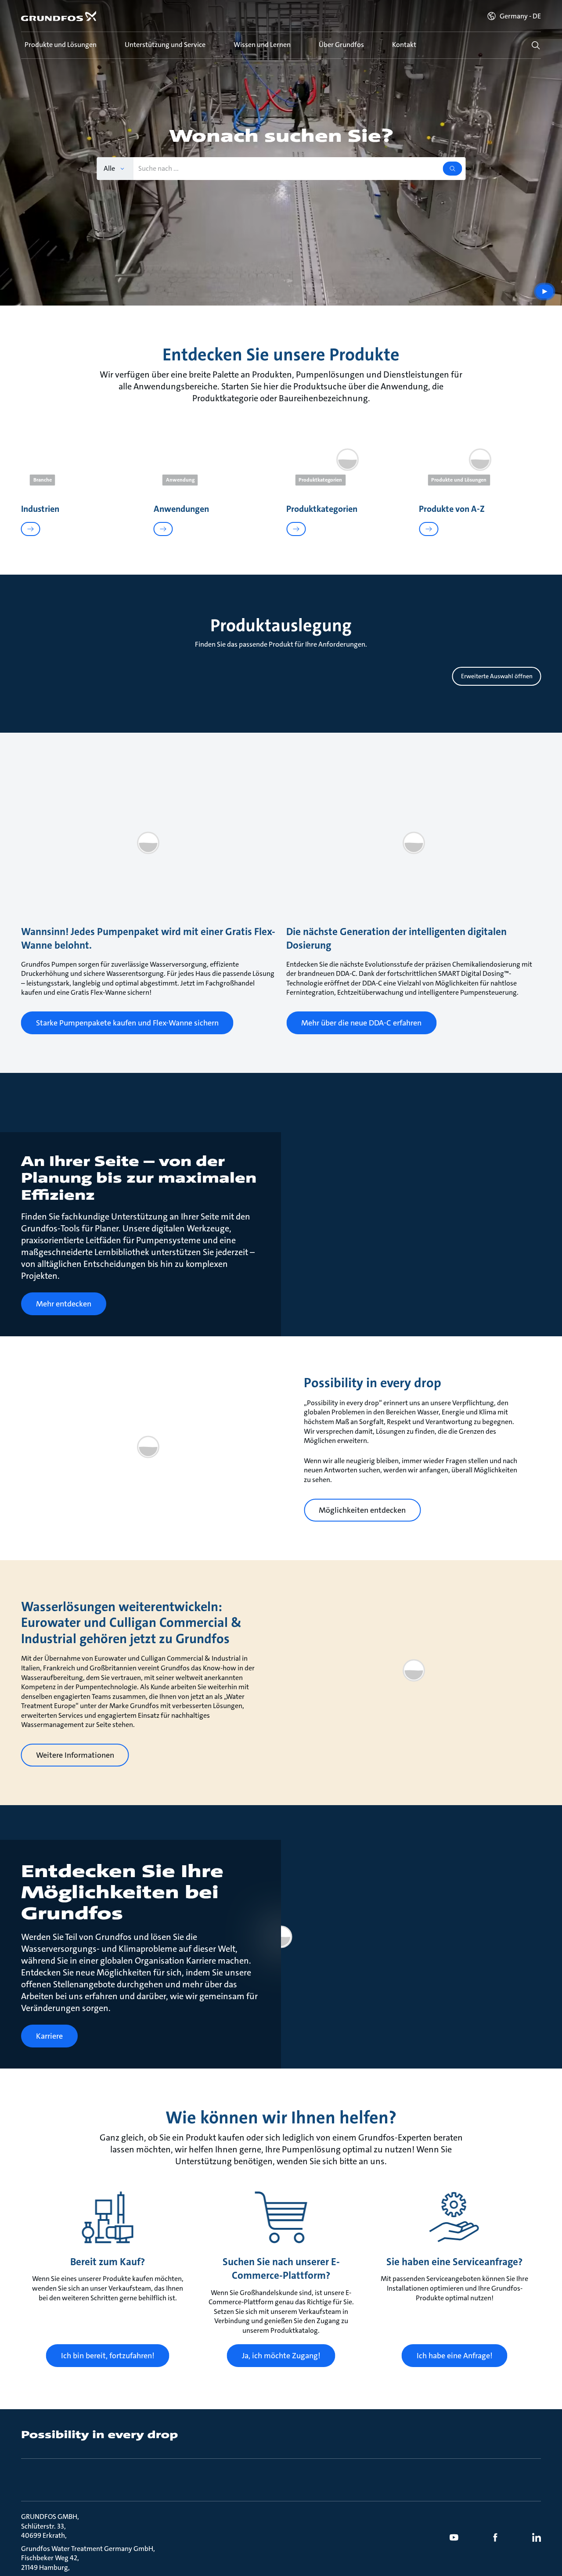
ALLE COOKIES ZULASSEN (406, 1398)
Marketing (141, 1321)
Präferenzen (144, 1343)
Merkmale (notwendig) (162, 1298)
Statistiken (142, 1366)
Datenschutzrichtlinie (145, 1253)
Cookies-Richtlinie (368, 1244)
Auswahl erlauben (218, 1398)
